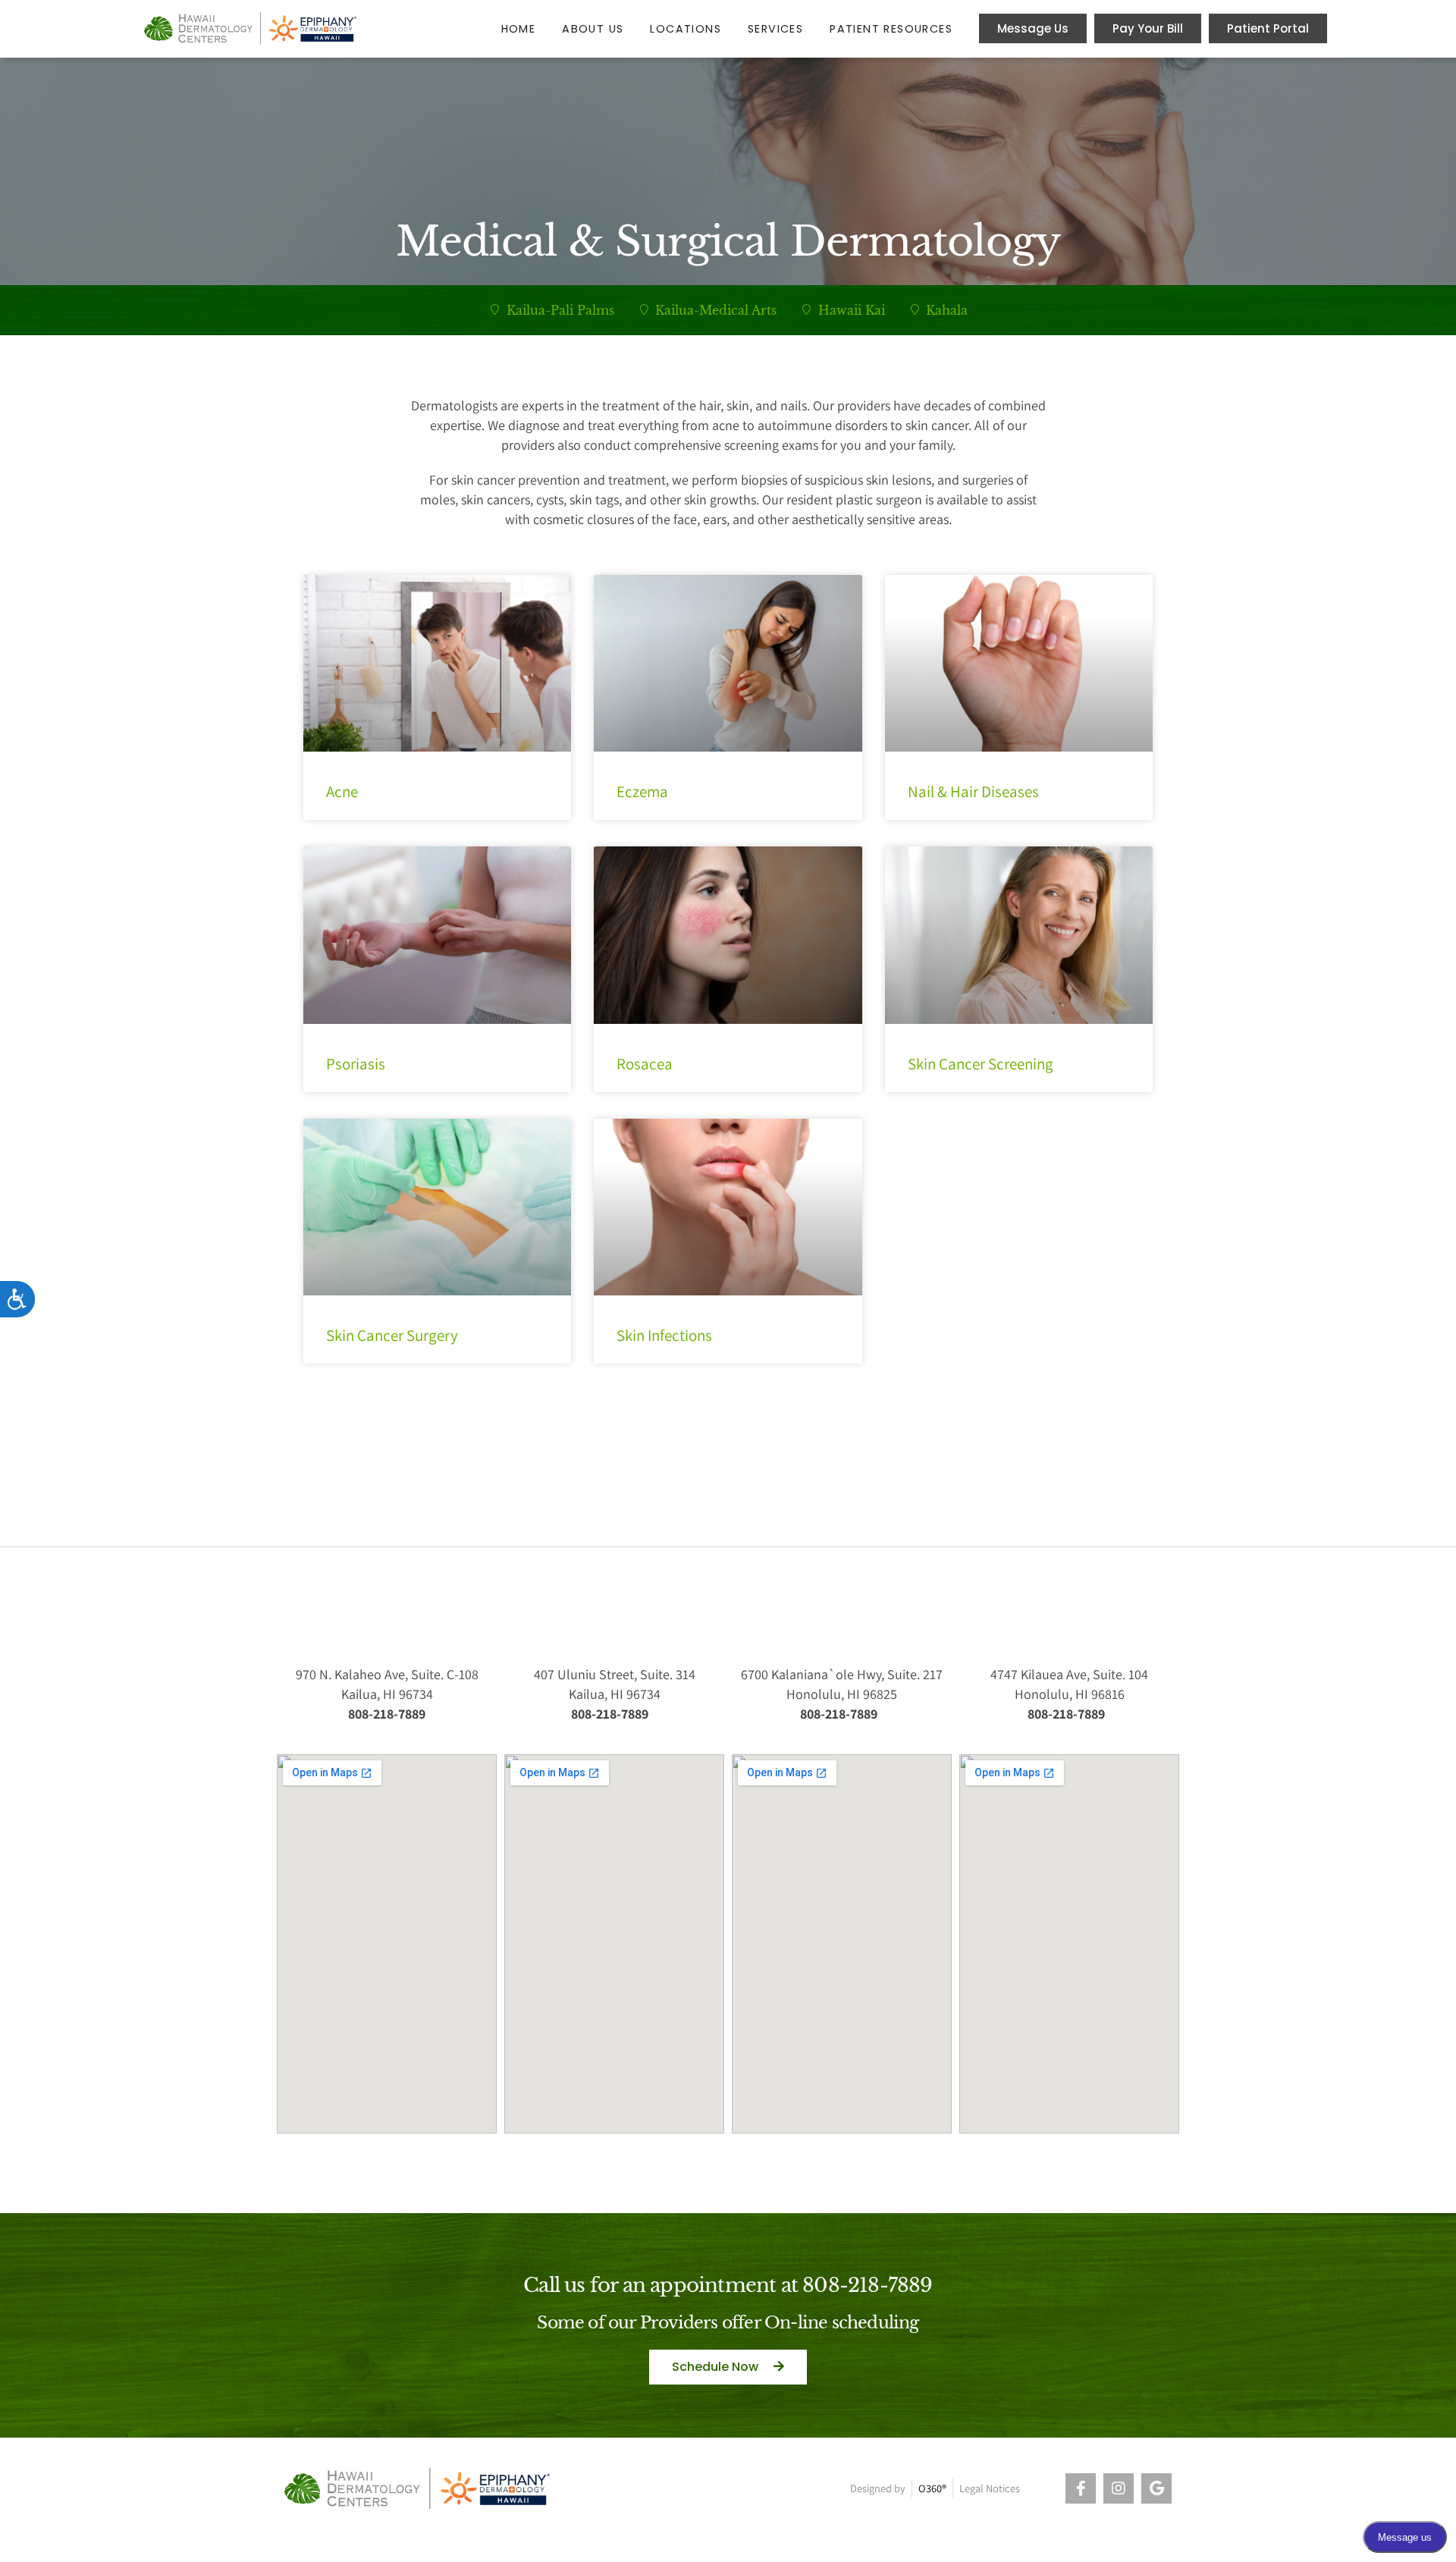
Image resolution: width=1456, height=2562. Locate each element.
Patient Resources (891, 29)
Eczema (642, 791)
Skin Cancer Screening (981, 1064)
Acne (342, 791)
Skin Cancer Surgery (392, 1335)
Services (775, 29)
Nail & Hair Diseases (973, 791)
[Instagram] (1119, 2488)
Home (519, 29)
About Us (593, 29)
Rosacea (645, 1064)
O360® (932, 2488)
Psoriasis (356, 1064)
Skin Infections (664, 1335)
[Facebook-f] (1081, 2488)
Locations (686, 29)
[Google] (1156, 2488)
